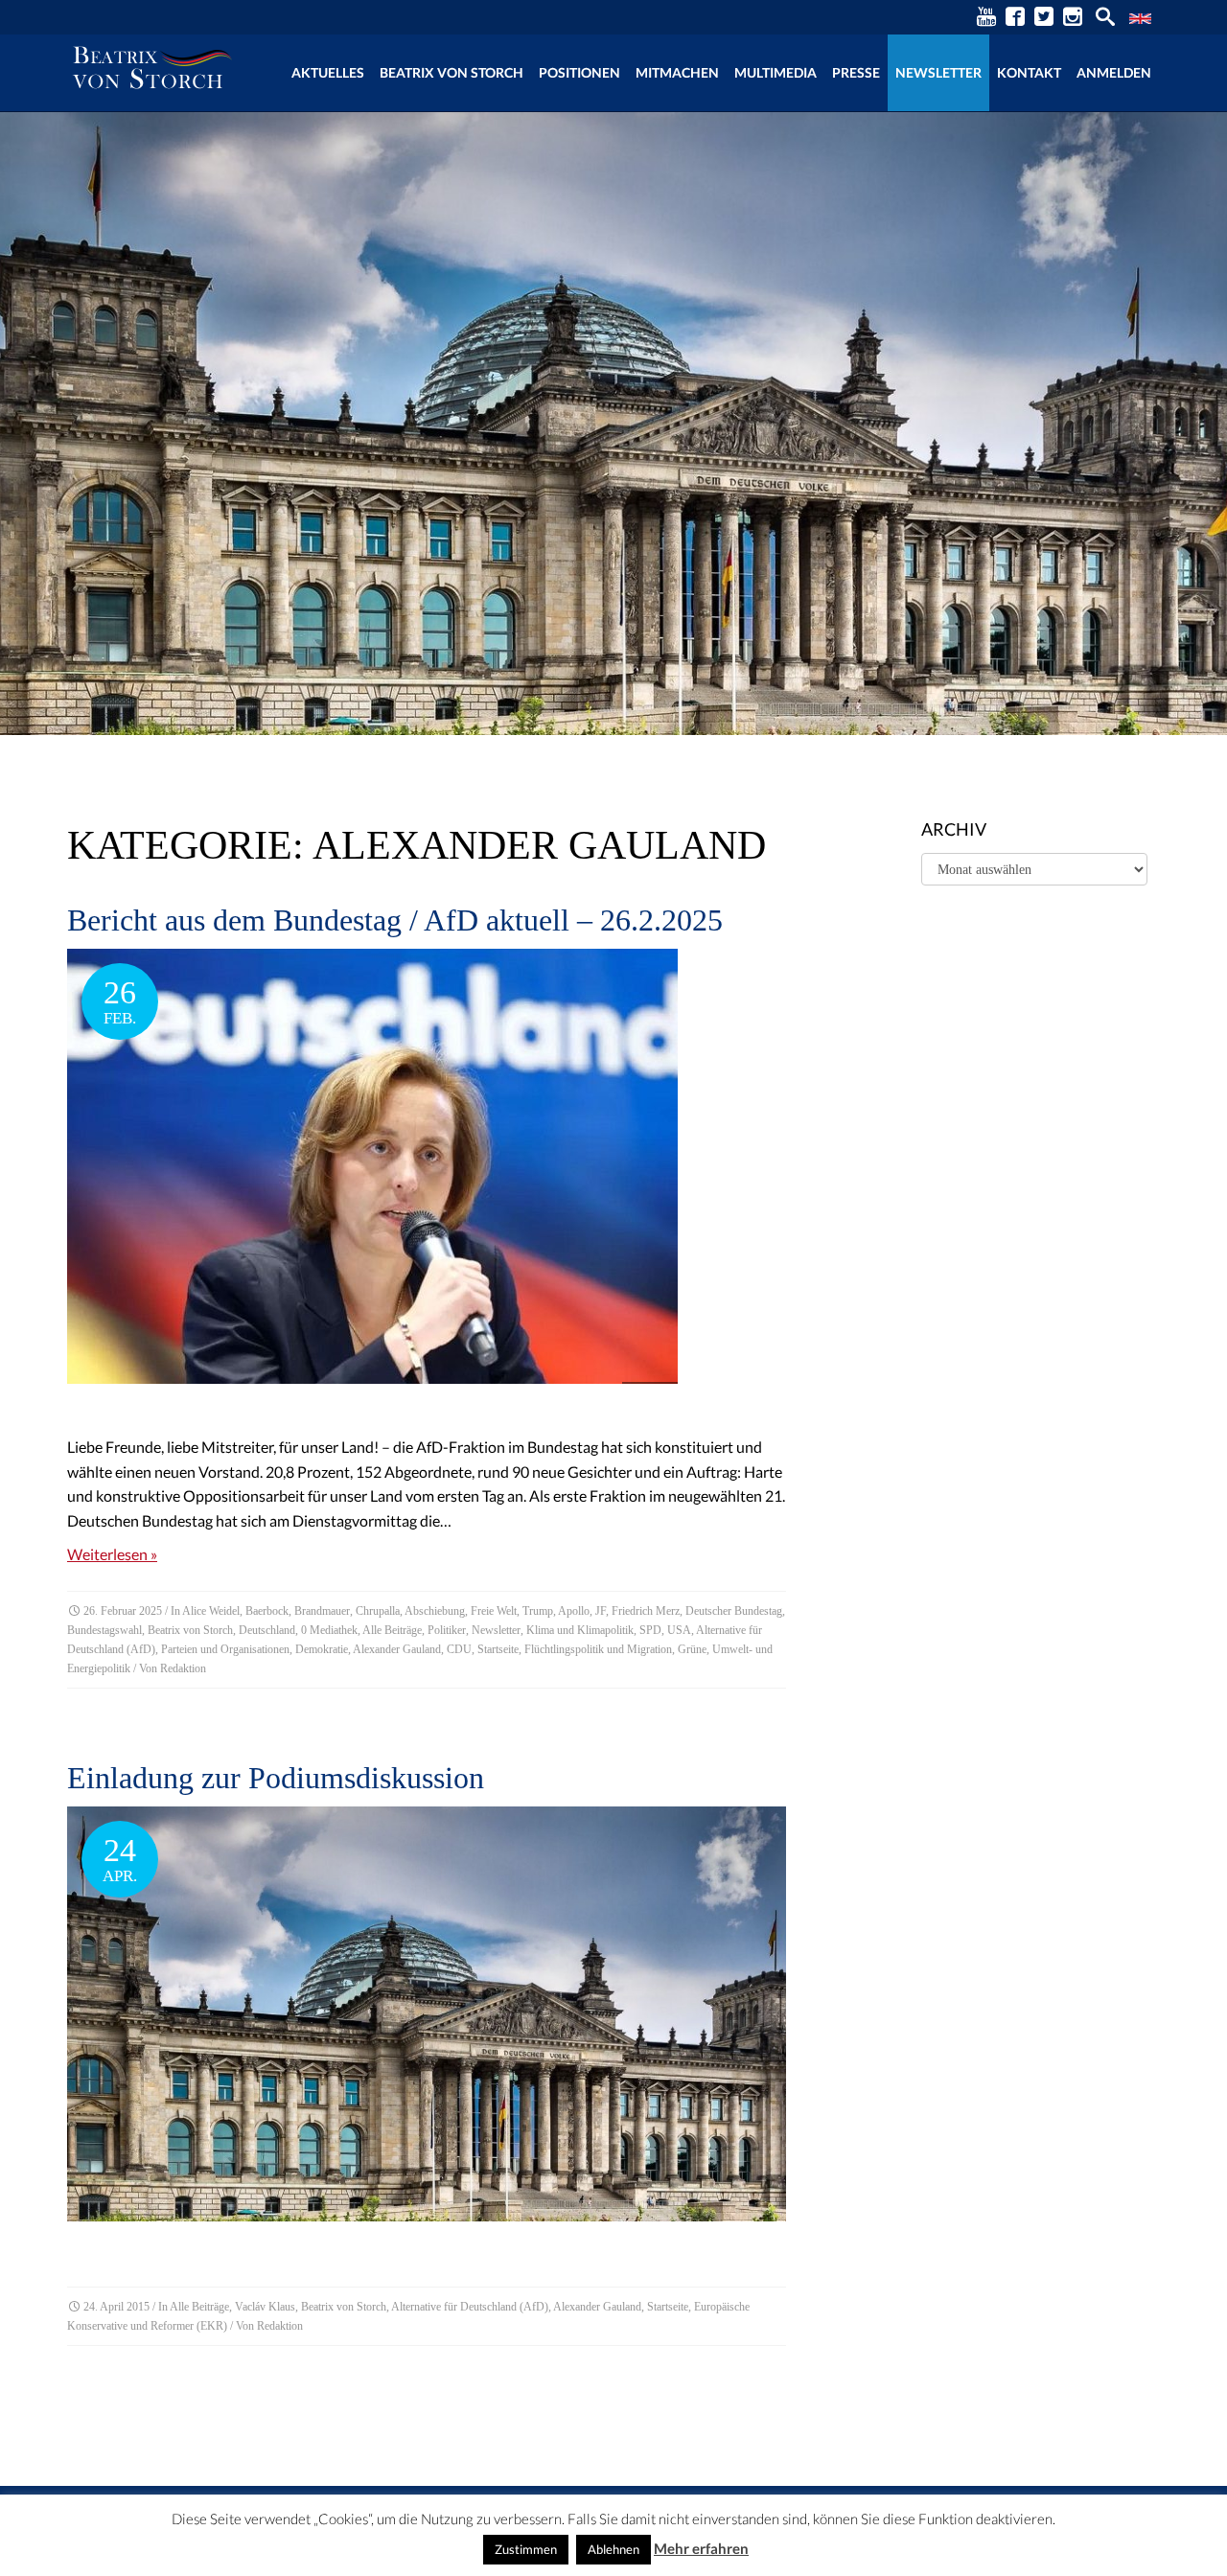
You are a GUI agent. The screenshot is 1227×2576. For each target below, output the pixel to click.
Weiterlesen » (112, 1554)
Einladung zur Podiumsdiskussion (276, 1778)
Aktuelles (328, 72)
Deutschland (267, 1630)
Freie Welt (494, 1611)
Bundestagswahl (104, 1630)
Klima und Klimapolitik (580, 1630)
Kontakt (1029, 72)
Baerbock (267, 1611)
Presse (856, 72)
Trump (538, 1611)
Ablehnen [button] (613, 2549)
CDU (459, 1649)
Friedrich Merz (646, 1611)
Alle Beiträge (392, 1630)
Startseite (498, 1649)
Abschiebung (435, 1611)
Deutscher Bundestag (734, 1611)
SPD (650, 1630)
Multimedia (776, 72)
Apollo (574, 1611)
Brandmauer (322, 1611)
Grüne (692, 1649)
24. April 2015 (116, 2307)
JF (601, 1611)
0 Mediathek (329, 1630)
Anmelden (1114, 72)
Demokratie (322, 1649)
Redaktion (183, 1668)
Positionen (579, 72)
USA (679, 1630)
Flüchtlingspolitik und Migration (598, 1649)
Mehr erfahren (701, 2548)
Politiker (447, 1630)
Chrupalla (378, 1611)
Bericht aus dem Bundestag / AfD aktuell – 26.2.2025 (395, 920)
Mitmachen (677, 72)
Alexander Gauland (397, 1649)
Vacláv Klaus (265, 2307)
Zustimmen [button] (526, 2549)
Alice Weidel (211, 1611)
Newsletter (938, 72)
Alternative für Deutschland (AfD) (470, 2307)
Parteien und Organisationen (225, 1649)
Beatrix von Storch (451, 72)
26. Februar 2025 (123, 1611)
